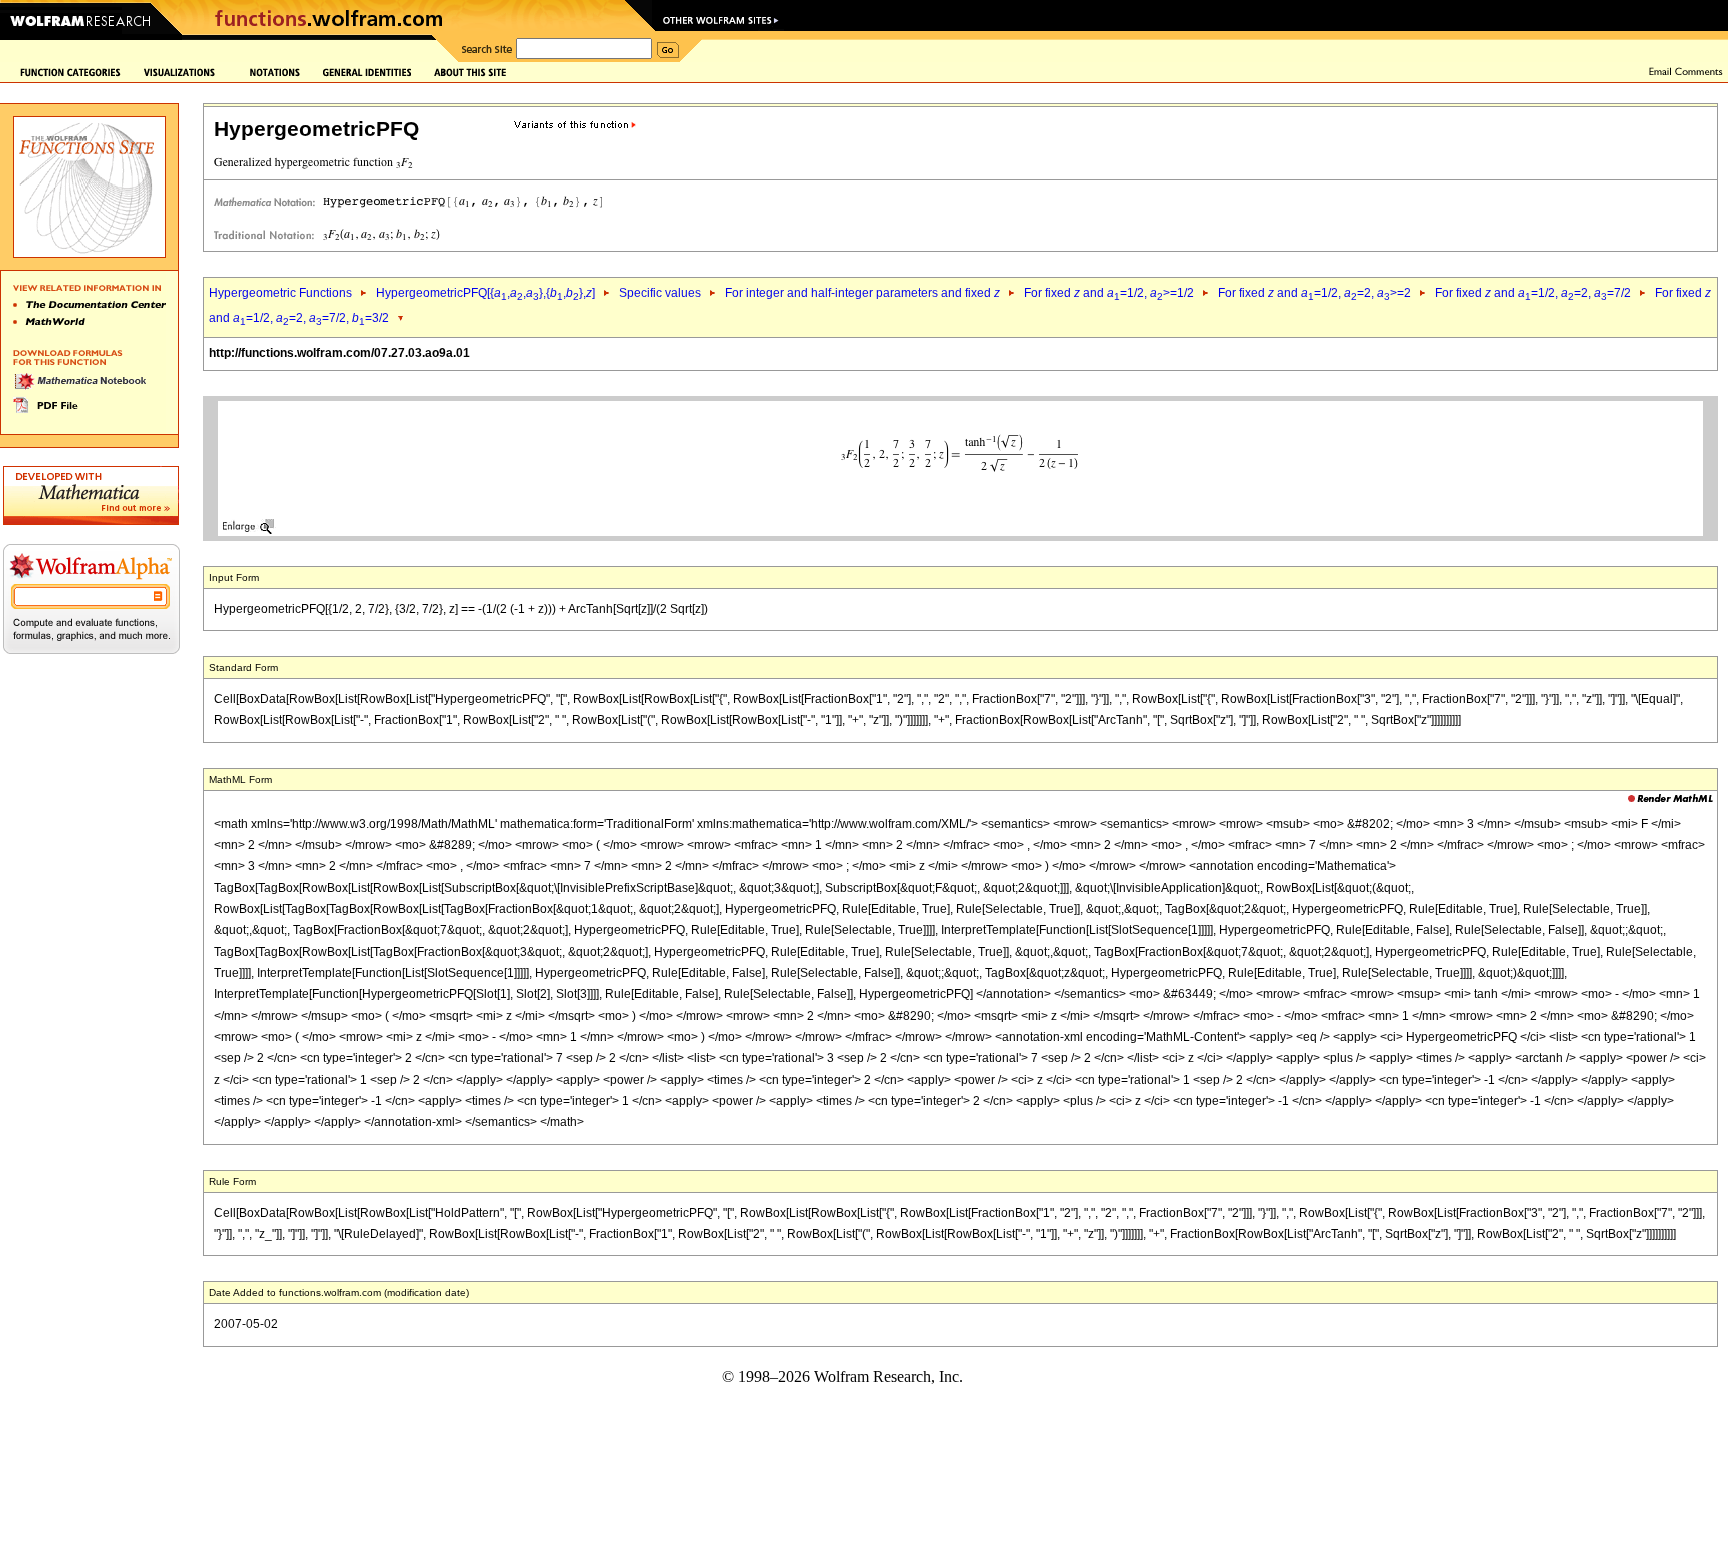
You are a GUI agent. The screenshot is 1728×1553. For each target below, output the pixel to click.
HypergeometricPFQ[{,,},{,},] (485, 293)
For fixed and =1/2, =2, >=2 (1314, 293)
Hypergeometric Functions (280, 293)
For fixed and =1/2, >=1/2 (1109, 293)
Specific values (660, 293)
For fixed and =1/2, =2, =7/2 (1533, 293)
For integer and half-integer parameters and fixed (862, 293)
